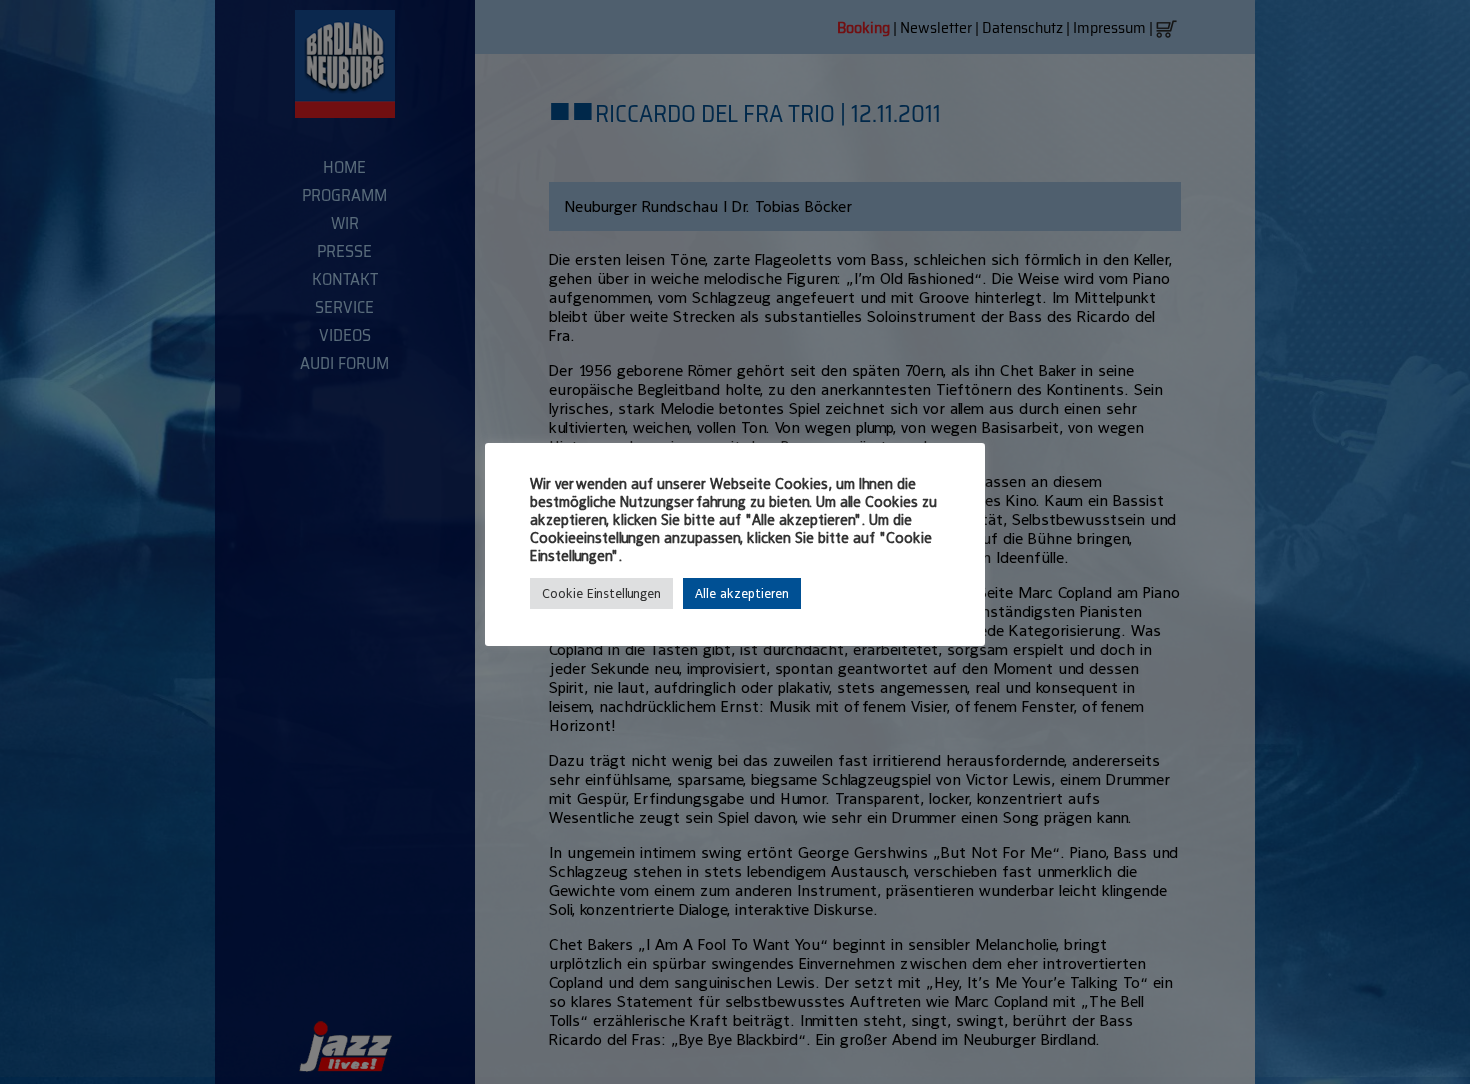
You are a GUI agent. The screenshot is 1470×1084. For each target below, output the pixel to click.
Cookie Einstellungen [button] (601, 593)
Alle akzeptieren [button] (742, 593)
